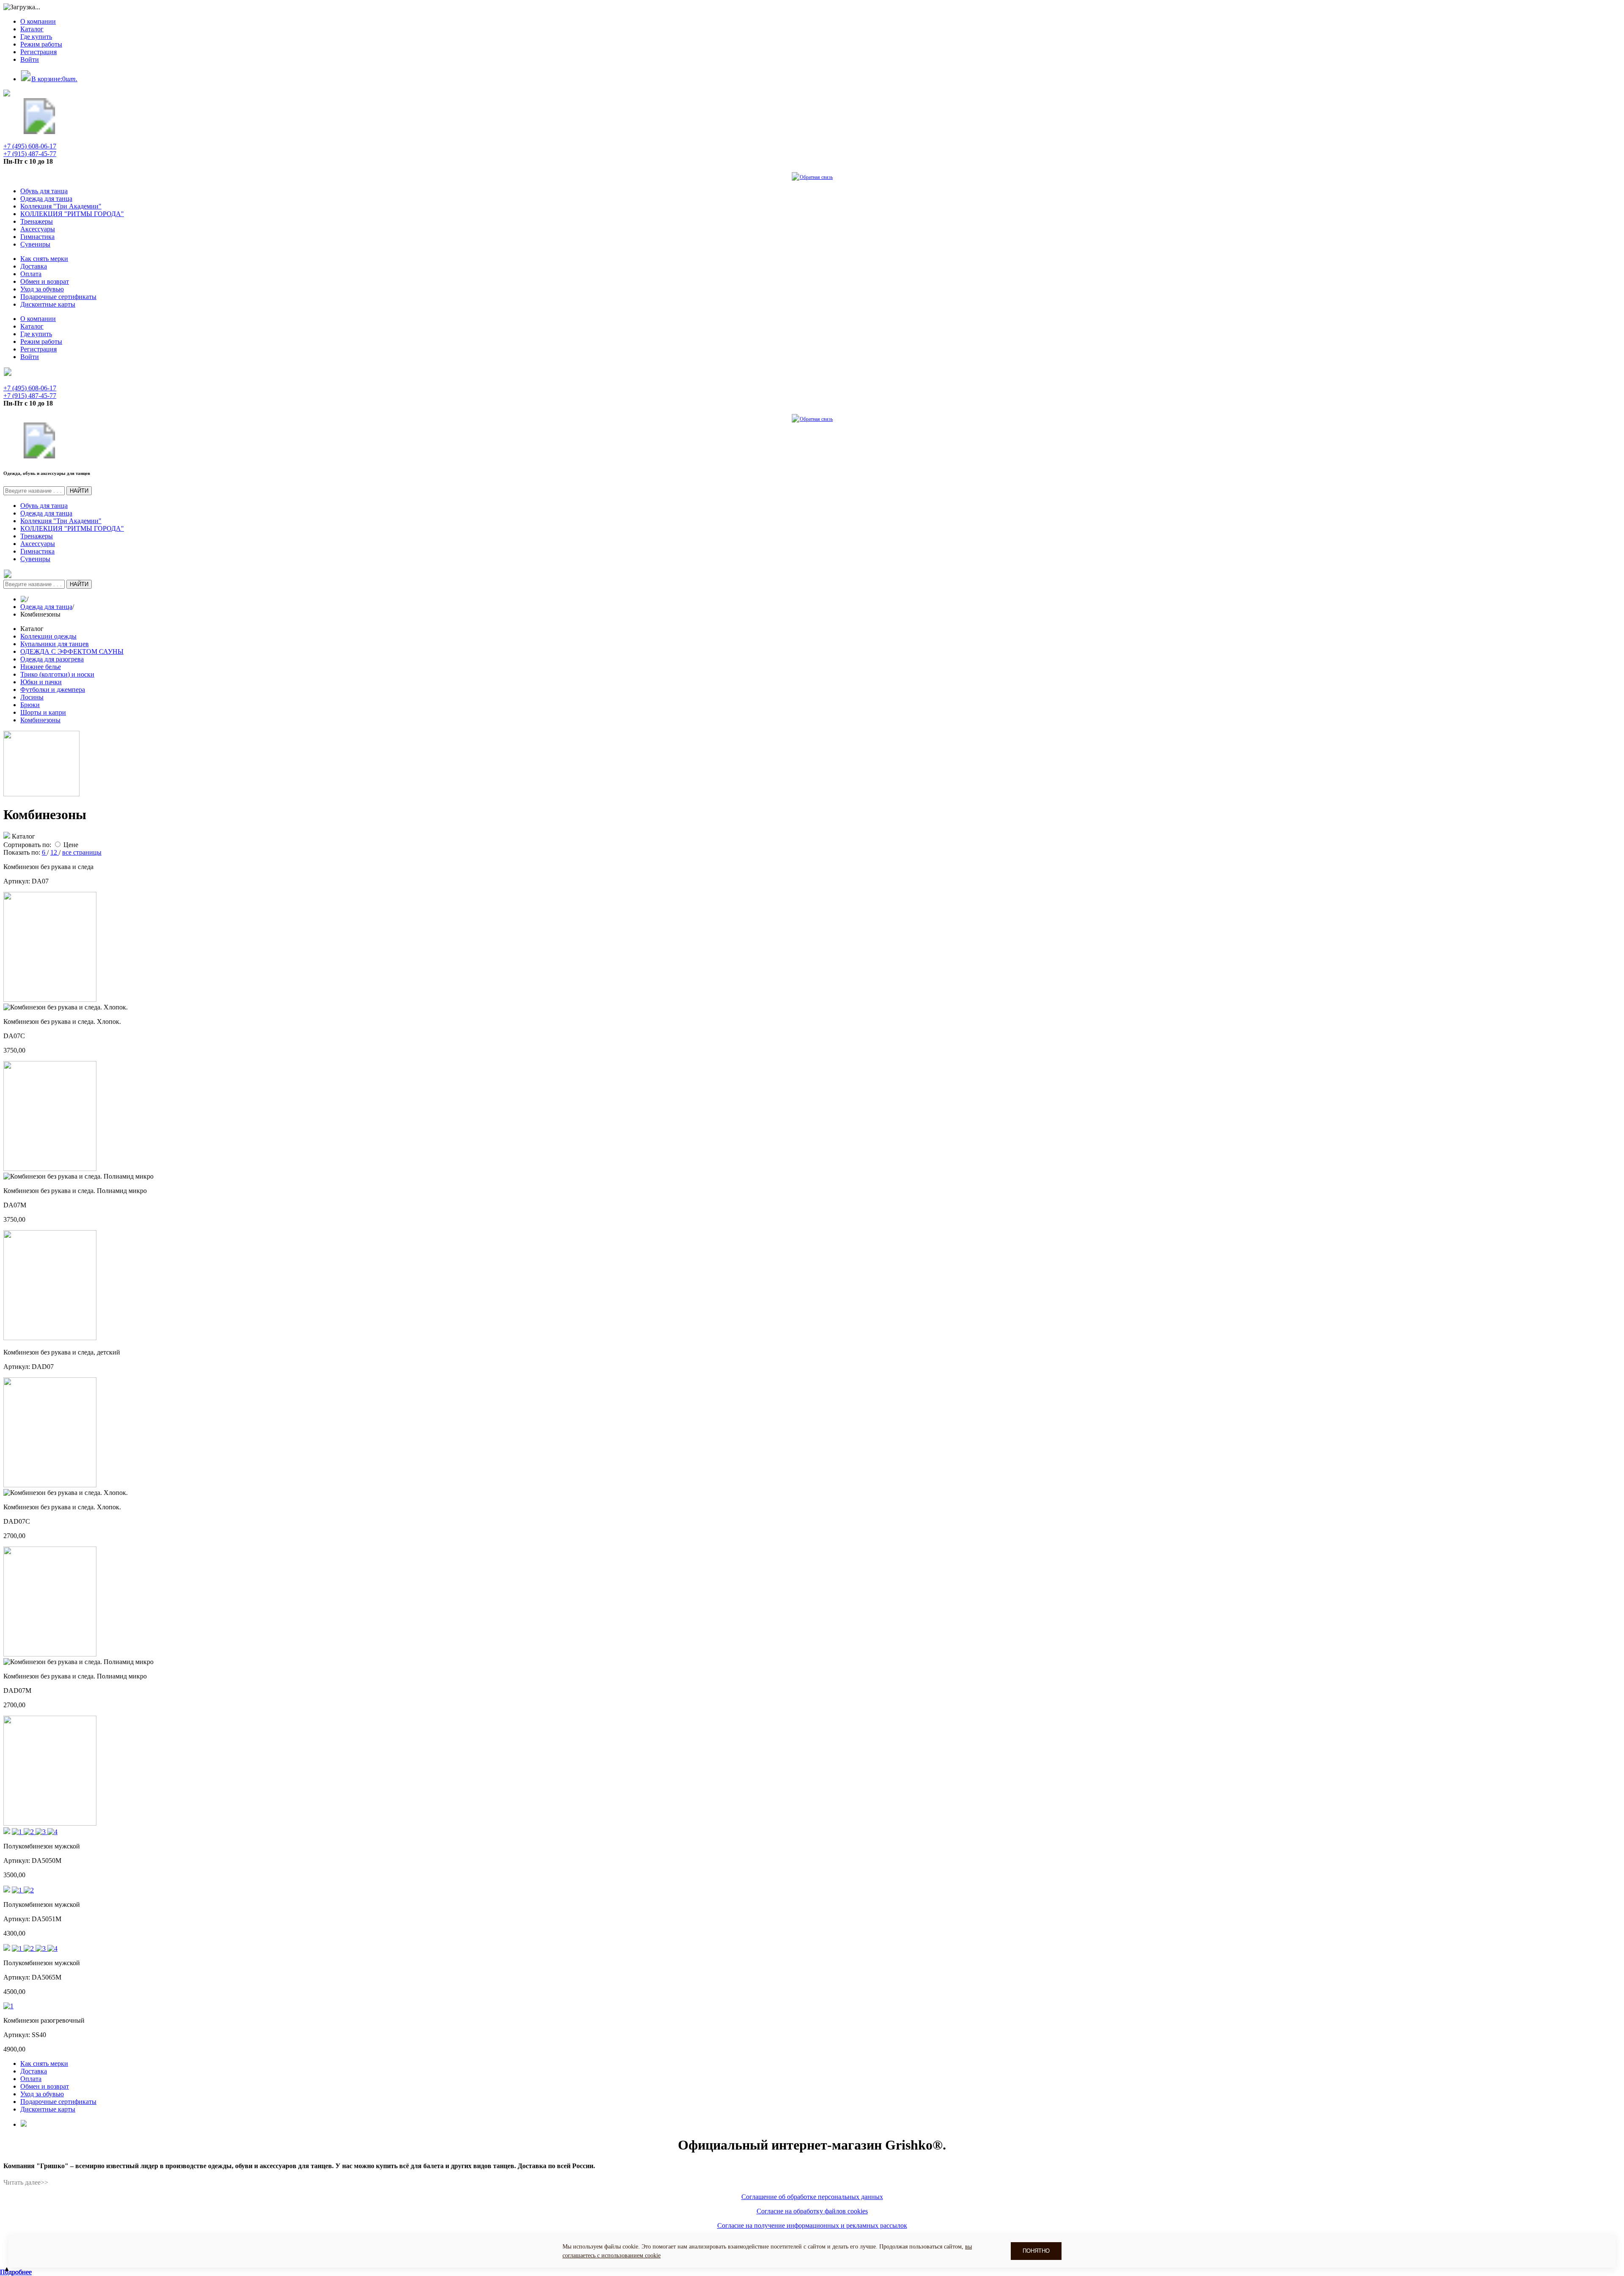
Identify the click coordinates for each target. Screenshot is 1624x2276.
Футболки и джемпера (53, 690)
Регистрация (38, 52)
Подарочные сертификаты (58, 297)
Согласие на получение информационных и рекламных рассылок (812, 2225)
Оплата (31, 274)
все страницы (82, 852)
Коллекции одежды (48, 636)
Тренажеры (37, 221)
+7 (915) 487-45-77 (30, 154)
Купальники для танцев (55, 644)
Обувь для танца (44, 191)
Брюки (30, 705)
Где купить (36, 37)
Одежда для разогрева (52, 659)
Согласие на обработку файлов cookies (812, 2211)
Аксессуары (38, 229)
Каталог (32, 29)
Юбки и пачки (41, 682)
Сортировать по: (27, 845)
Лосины (32, 697)
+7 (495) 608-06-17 (30, 146)
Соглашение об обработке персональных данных (812, 2197)
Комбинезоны (40, 720)
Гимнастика (37, 237)
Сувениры (35, 244)
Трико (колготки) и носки (57, 674)
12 (55, 852)
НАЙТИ (79, 491)
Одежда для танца (46, 199)
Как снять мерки (44, 259)
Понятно (1036, 2251)
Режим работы (41, 44)
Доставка (34, 266)
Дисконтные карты (48, 304)
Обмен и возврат (45, 281)
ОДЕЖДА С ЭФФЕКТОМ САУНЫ (72, 651)
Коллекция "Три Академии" (61, 206)
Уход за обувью (42, 289)
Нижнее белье (41, 667)
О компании (38, 21)
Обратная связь (816, 177)
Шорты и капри (43, 712)
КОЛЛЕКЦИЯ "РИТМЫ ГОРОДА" (72, 214)
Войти (30, 59)
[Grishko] (39, 132)
